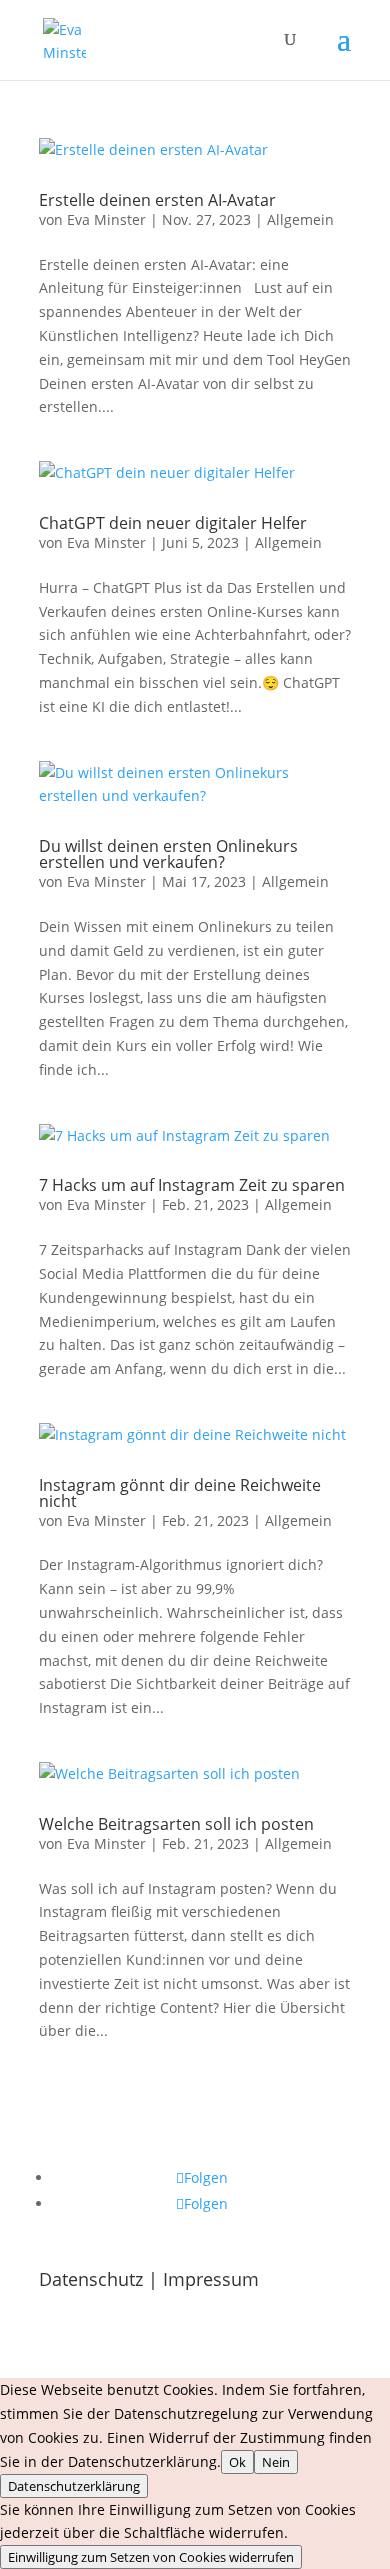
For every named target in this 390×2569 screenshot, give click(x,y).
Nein (276, 2462)
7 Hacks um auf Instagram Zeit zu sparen (192, 1185)
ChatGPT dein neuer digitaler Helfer (173, 523)
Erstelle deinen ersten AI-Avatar (157, 200)
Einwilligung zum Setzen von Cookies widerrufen (151, 2557)
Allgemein (300, 219)
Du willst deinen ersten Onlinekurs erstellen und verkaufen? (168, 854)
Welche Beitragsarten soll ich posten (176, 1824)
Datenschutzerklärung (74, 2486)
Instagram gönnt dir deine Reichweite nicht (180, 1493)
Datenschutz (91, 2279)
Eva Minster (106, 219)
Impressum (211, 2279)
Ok (237, 2462)
